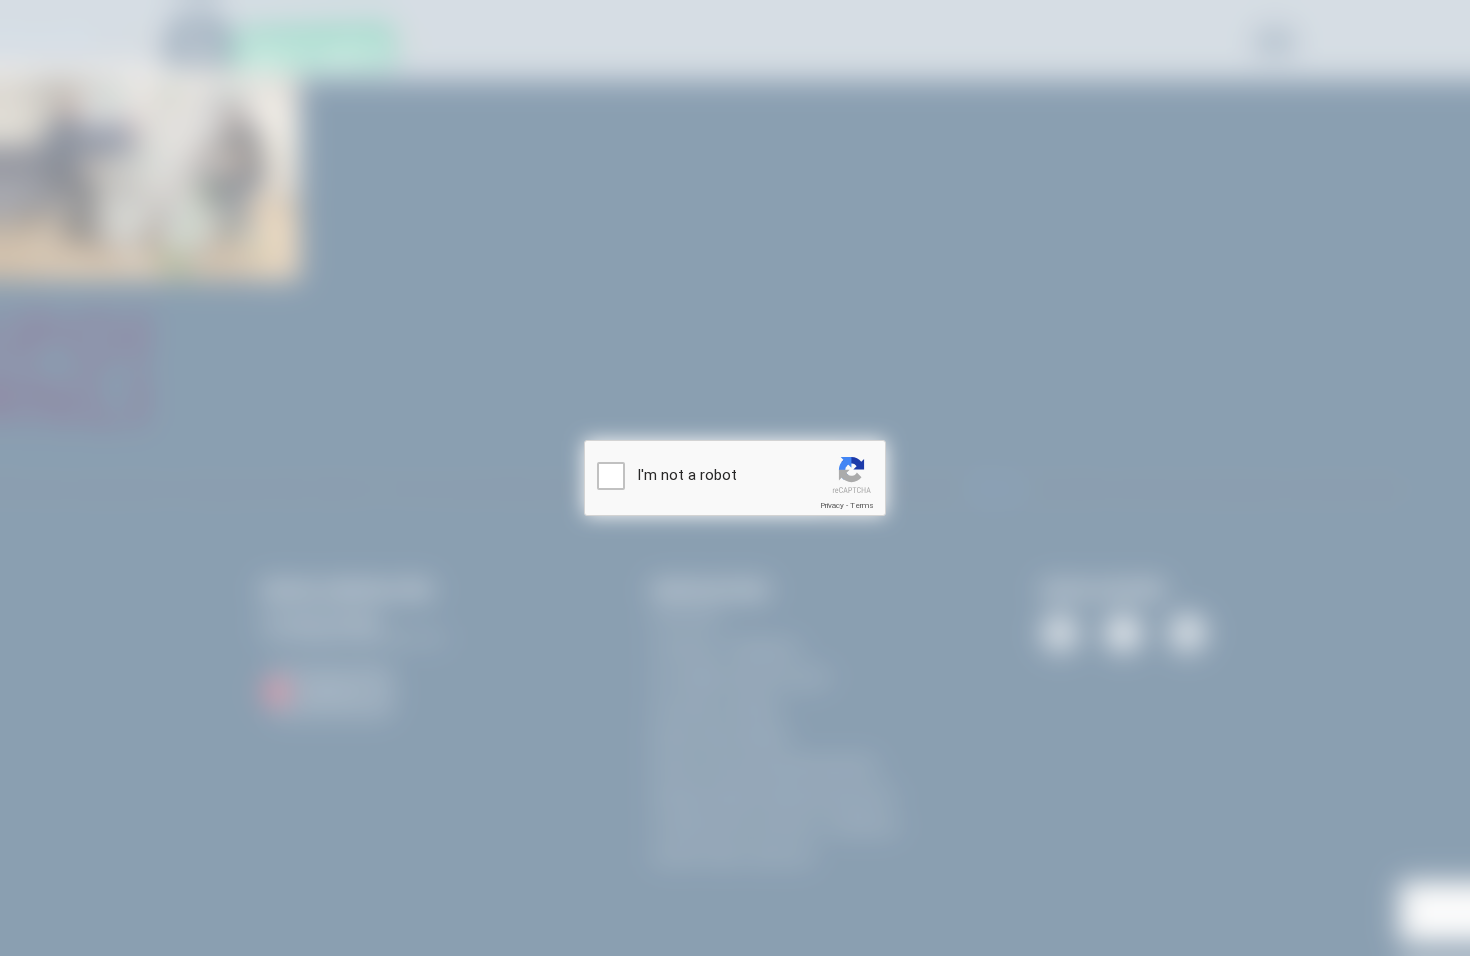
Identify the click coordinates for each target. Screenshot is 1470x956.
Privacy (832, 505)
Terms (862, 505)
